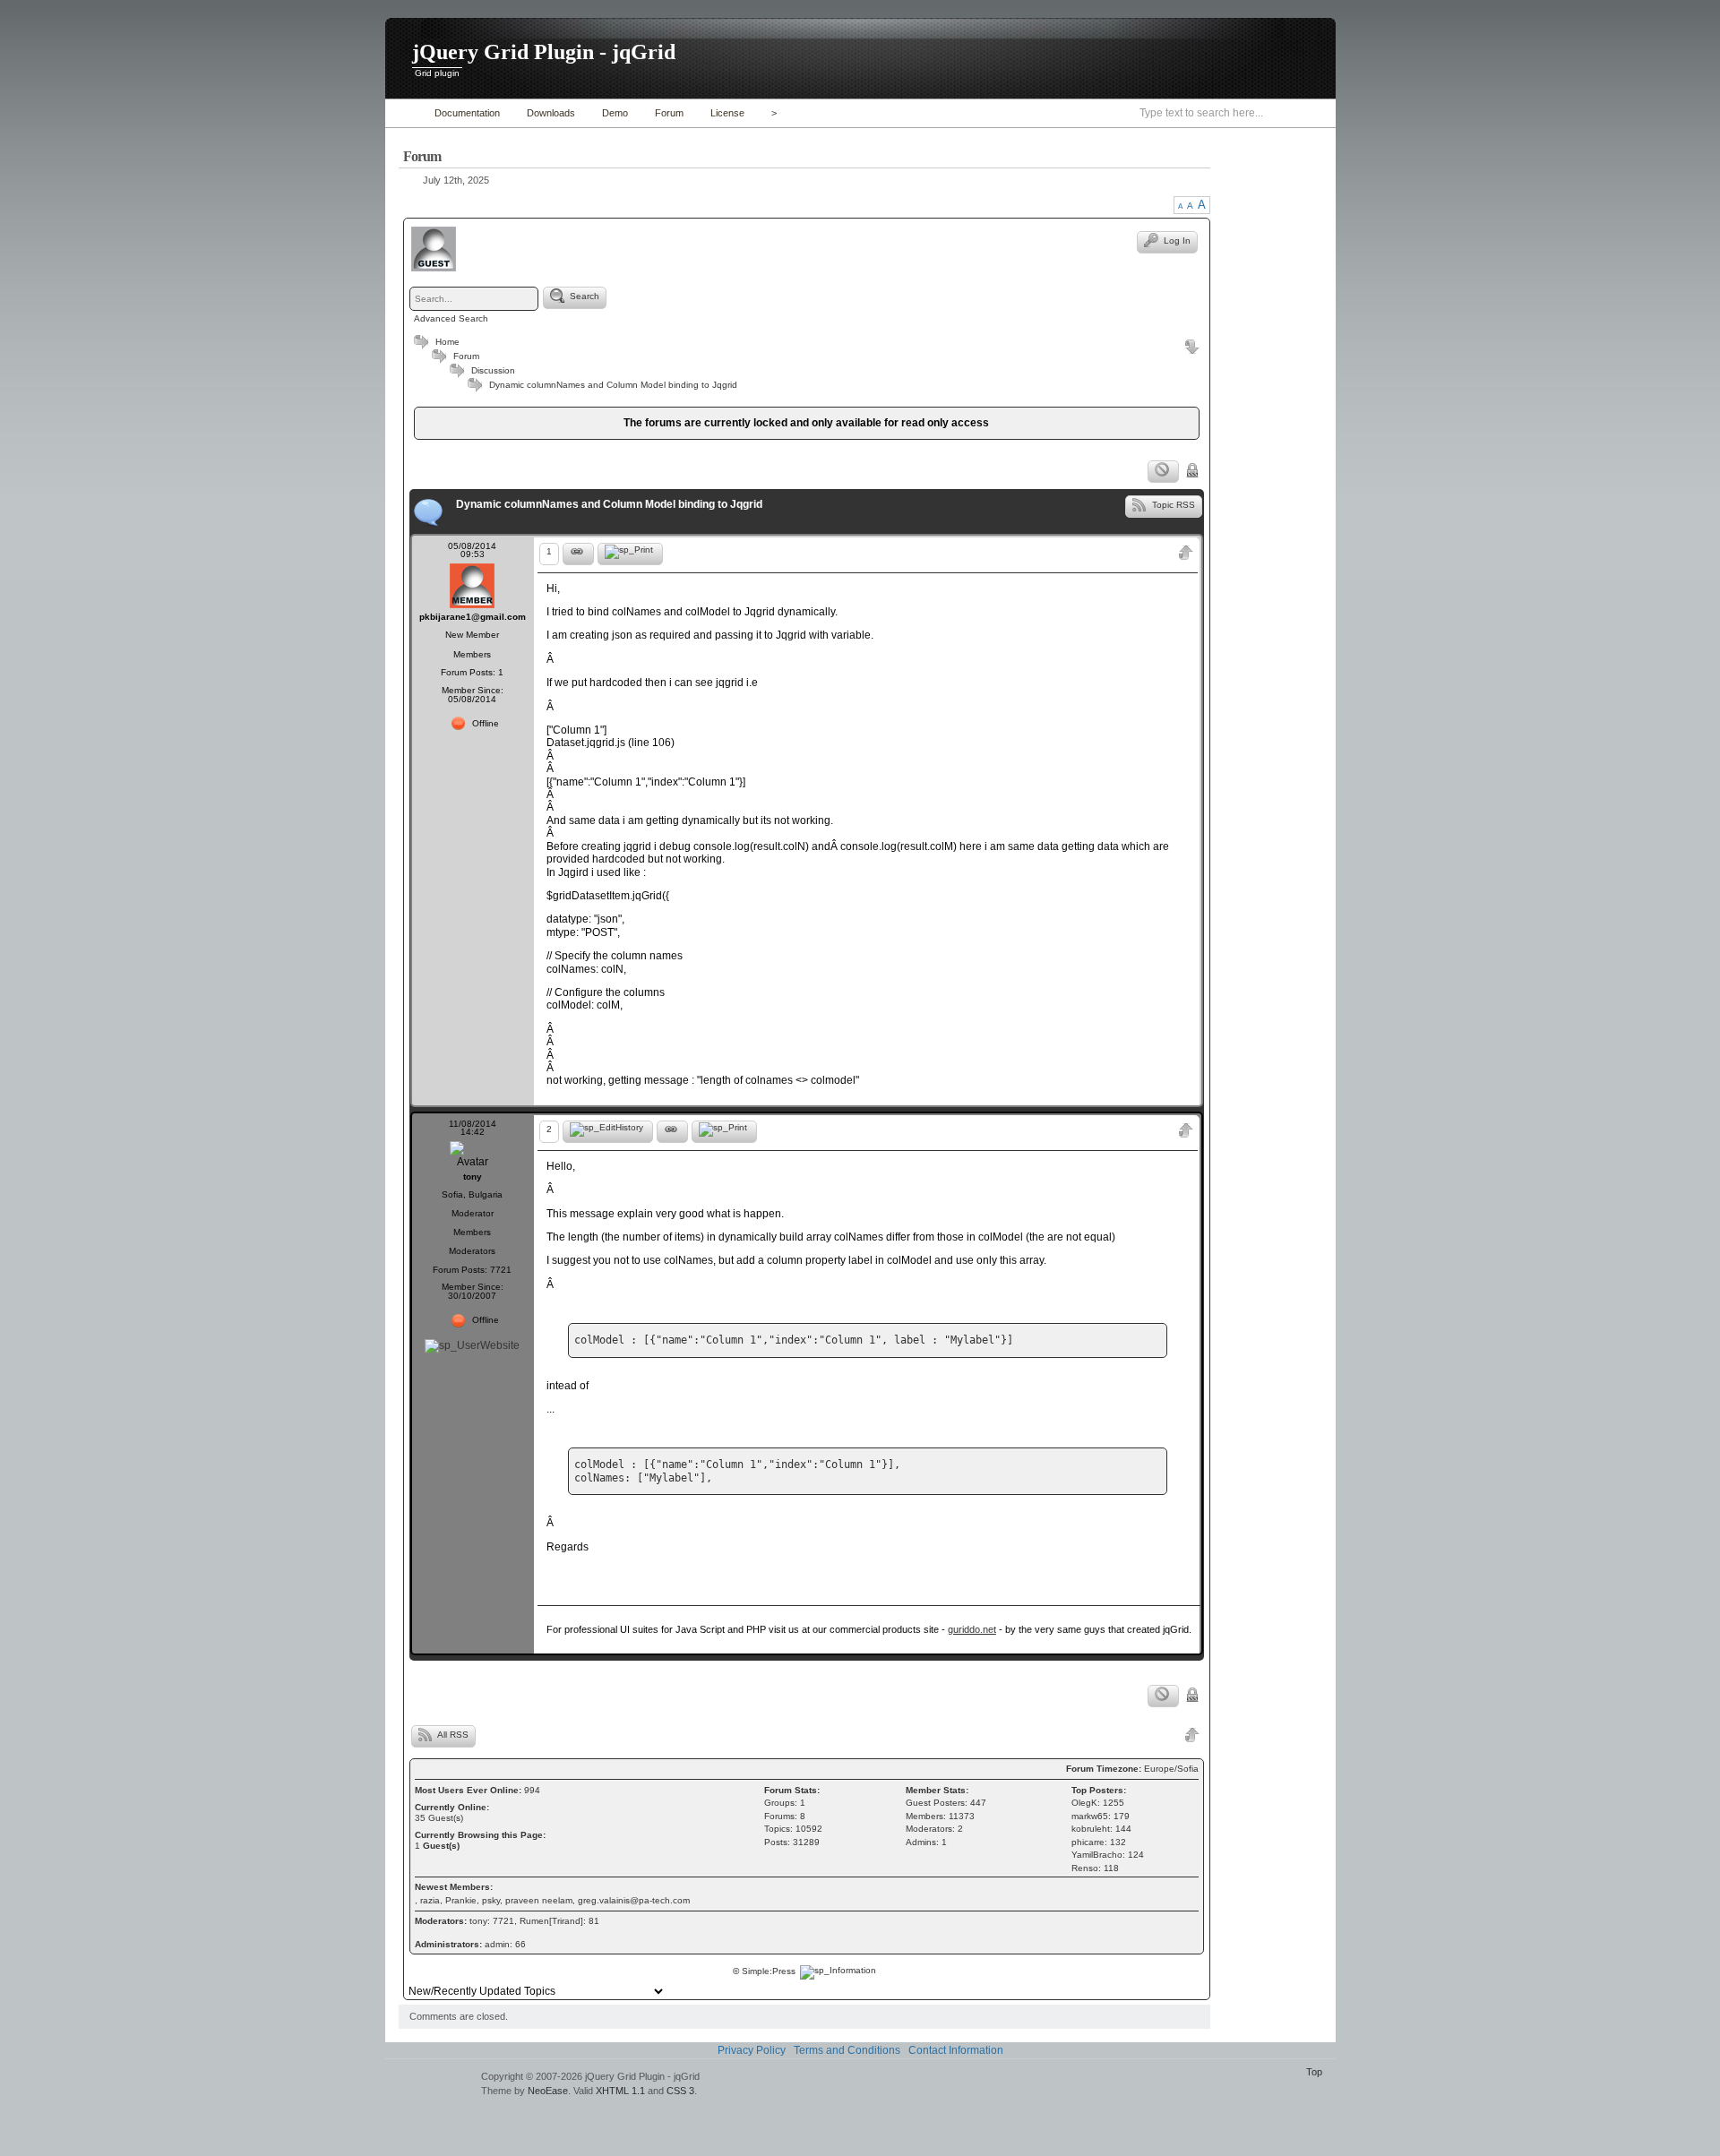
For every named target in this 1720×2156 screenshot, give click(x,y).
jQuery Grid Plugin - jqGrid (544, 52)
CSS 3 (680, 2091)
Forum (669, 113)
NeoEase (548, 2091)
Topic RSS (1172, 504)
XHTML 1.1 (620, 2091)
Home (405, 113)
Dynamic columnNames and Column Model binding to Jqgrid (613, 385)
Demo (615, 113)
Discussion (493, 370)
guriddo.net (972, 1629)
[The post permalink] (578, 554)
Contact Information (956, 2050)
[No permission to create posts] (1163, 472)
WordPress (431, 2085)
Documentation (467, 113)
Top (1314, 2072)
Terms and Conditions (847, 2050)
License (727, 113)
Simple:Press (769, 1971)
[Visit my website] (472, 1345)
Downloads (551, 113)
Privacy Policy (752, 2050)
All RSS (452, 1735)
